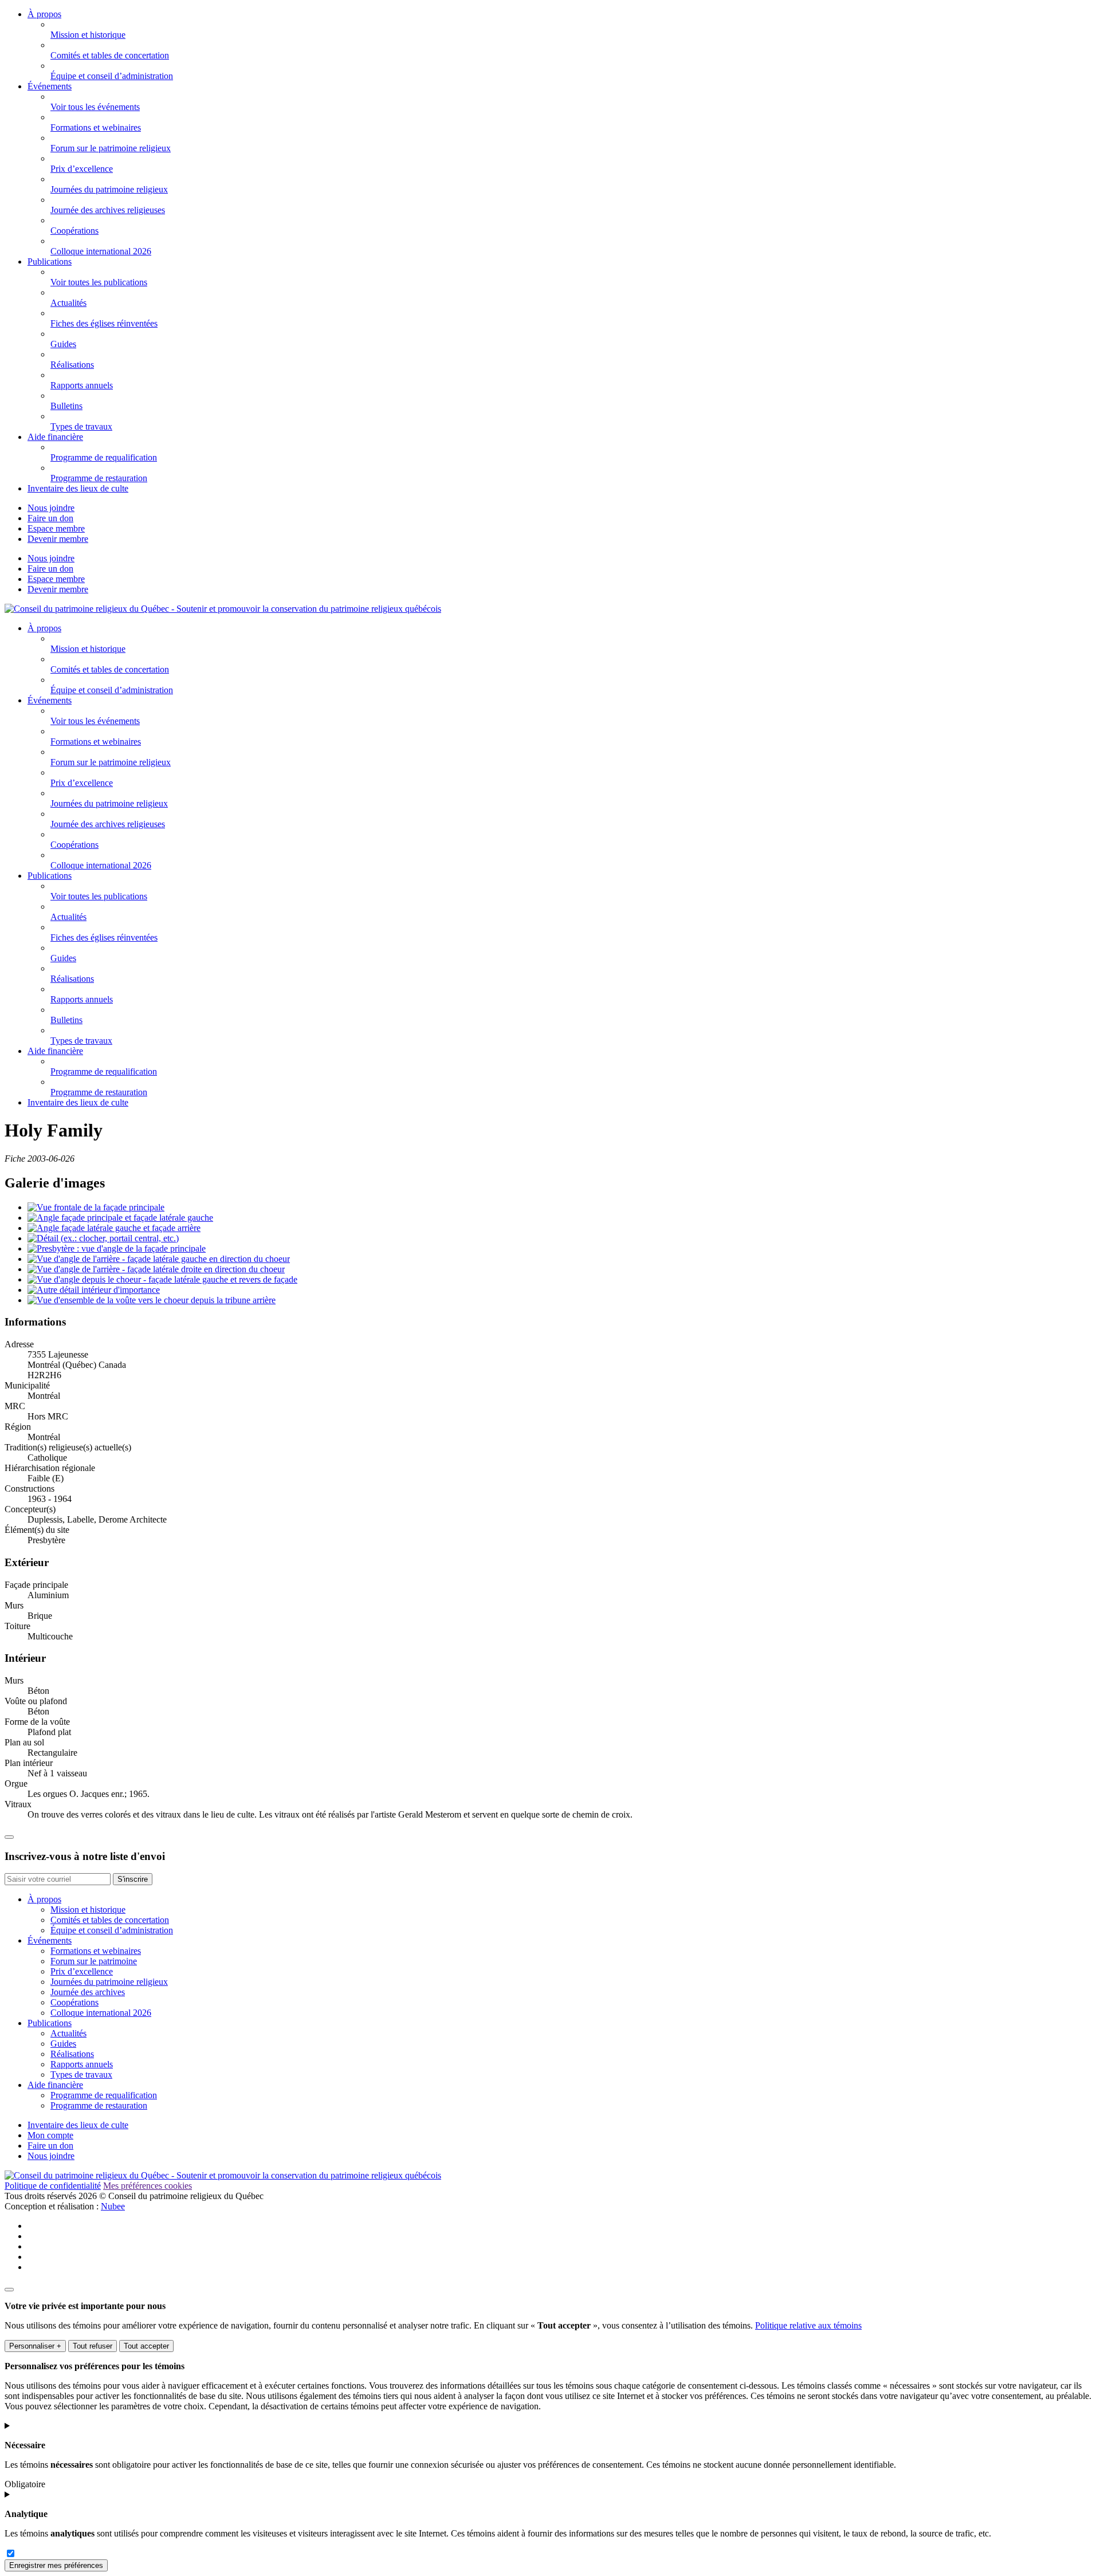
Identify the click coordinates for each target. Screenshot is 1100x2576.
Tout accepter (146, 2346)
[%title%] (9, 2290)
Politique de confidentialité (53, 2186)
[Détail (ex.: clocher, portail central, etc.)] (103, 1238)
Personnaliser (35, 2346)
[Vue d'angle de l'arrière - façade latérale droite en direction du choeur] (156, 1269)
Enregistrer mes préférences (56, 2565)
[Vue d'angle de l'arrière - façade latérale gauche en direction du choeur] (159, 1259)
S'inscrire (133, 1879)
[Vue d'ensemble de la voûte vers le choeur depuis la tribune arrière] (152, 1300)
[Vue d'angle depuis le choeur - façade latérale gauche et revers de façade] (162, 1279)
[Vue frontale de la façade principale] (96, 1207)
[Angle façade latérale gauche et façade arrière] (114, 1228)
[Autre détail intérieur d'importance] (94, 1290)
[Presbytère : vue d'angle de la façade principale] (117, 1248)
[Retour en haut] (9, 1837)
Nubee (113, 2206)
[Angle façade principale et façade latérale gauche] (120, 1218)
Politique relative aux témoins (808, 2325)
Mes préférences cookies (148, 2186)
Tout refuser (93, 2346)
